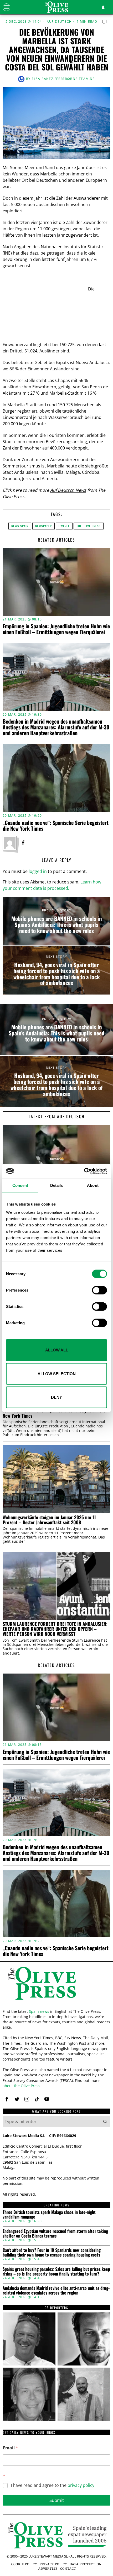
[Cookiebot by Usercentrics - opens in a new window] (84, 1171)
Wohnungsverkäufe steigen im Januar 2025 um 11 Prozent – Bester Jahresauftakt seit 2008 (49, 1520)
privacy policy (81, 2485)
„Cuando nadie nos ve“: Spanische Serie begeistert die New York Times (56, 825)
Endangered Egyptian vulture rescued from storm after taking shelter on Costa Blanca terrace (55, 2233)
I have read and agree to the (53, 2485)
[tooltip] (23, 843)
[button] (105, 2121)
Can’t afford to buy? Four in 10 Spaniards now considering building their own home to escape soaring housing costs (52, 2252)
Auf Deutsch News (68, 490)
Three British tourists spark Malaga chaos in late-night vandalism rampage (49, 2214)
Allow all (57, 1350)
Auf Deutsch (59, 22)
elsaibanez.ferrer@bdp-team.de (63, 79)
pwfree (64, 526)
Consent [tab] (20, 1185)
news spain (20, 526)
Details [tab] (57, 1185)
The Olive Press (89, 526)
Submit (57, 2500)
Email (11, 2448)
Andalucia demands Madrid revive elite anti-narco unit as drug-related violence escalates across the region (56, 2290)
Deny (56, 1397)
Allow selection (57, 1373)
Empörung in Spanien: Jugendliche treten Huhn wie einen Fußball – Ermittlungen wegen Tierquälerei (56, 629)
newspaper (43, 526)
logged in (38, 871)
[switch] (99, 1290)
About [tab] (93, 1185)
